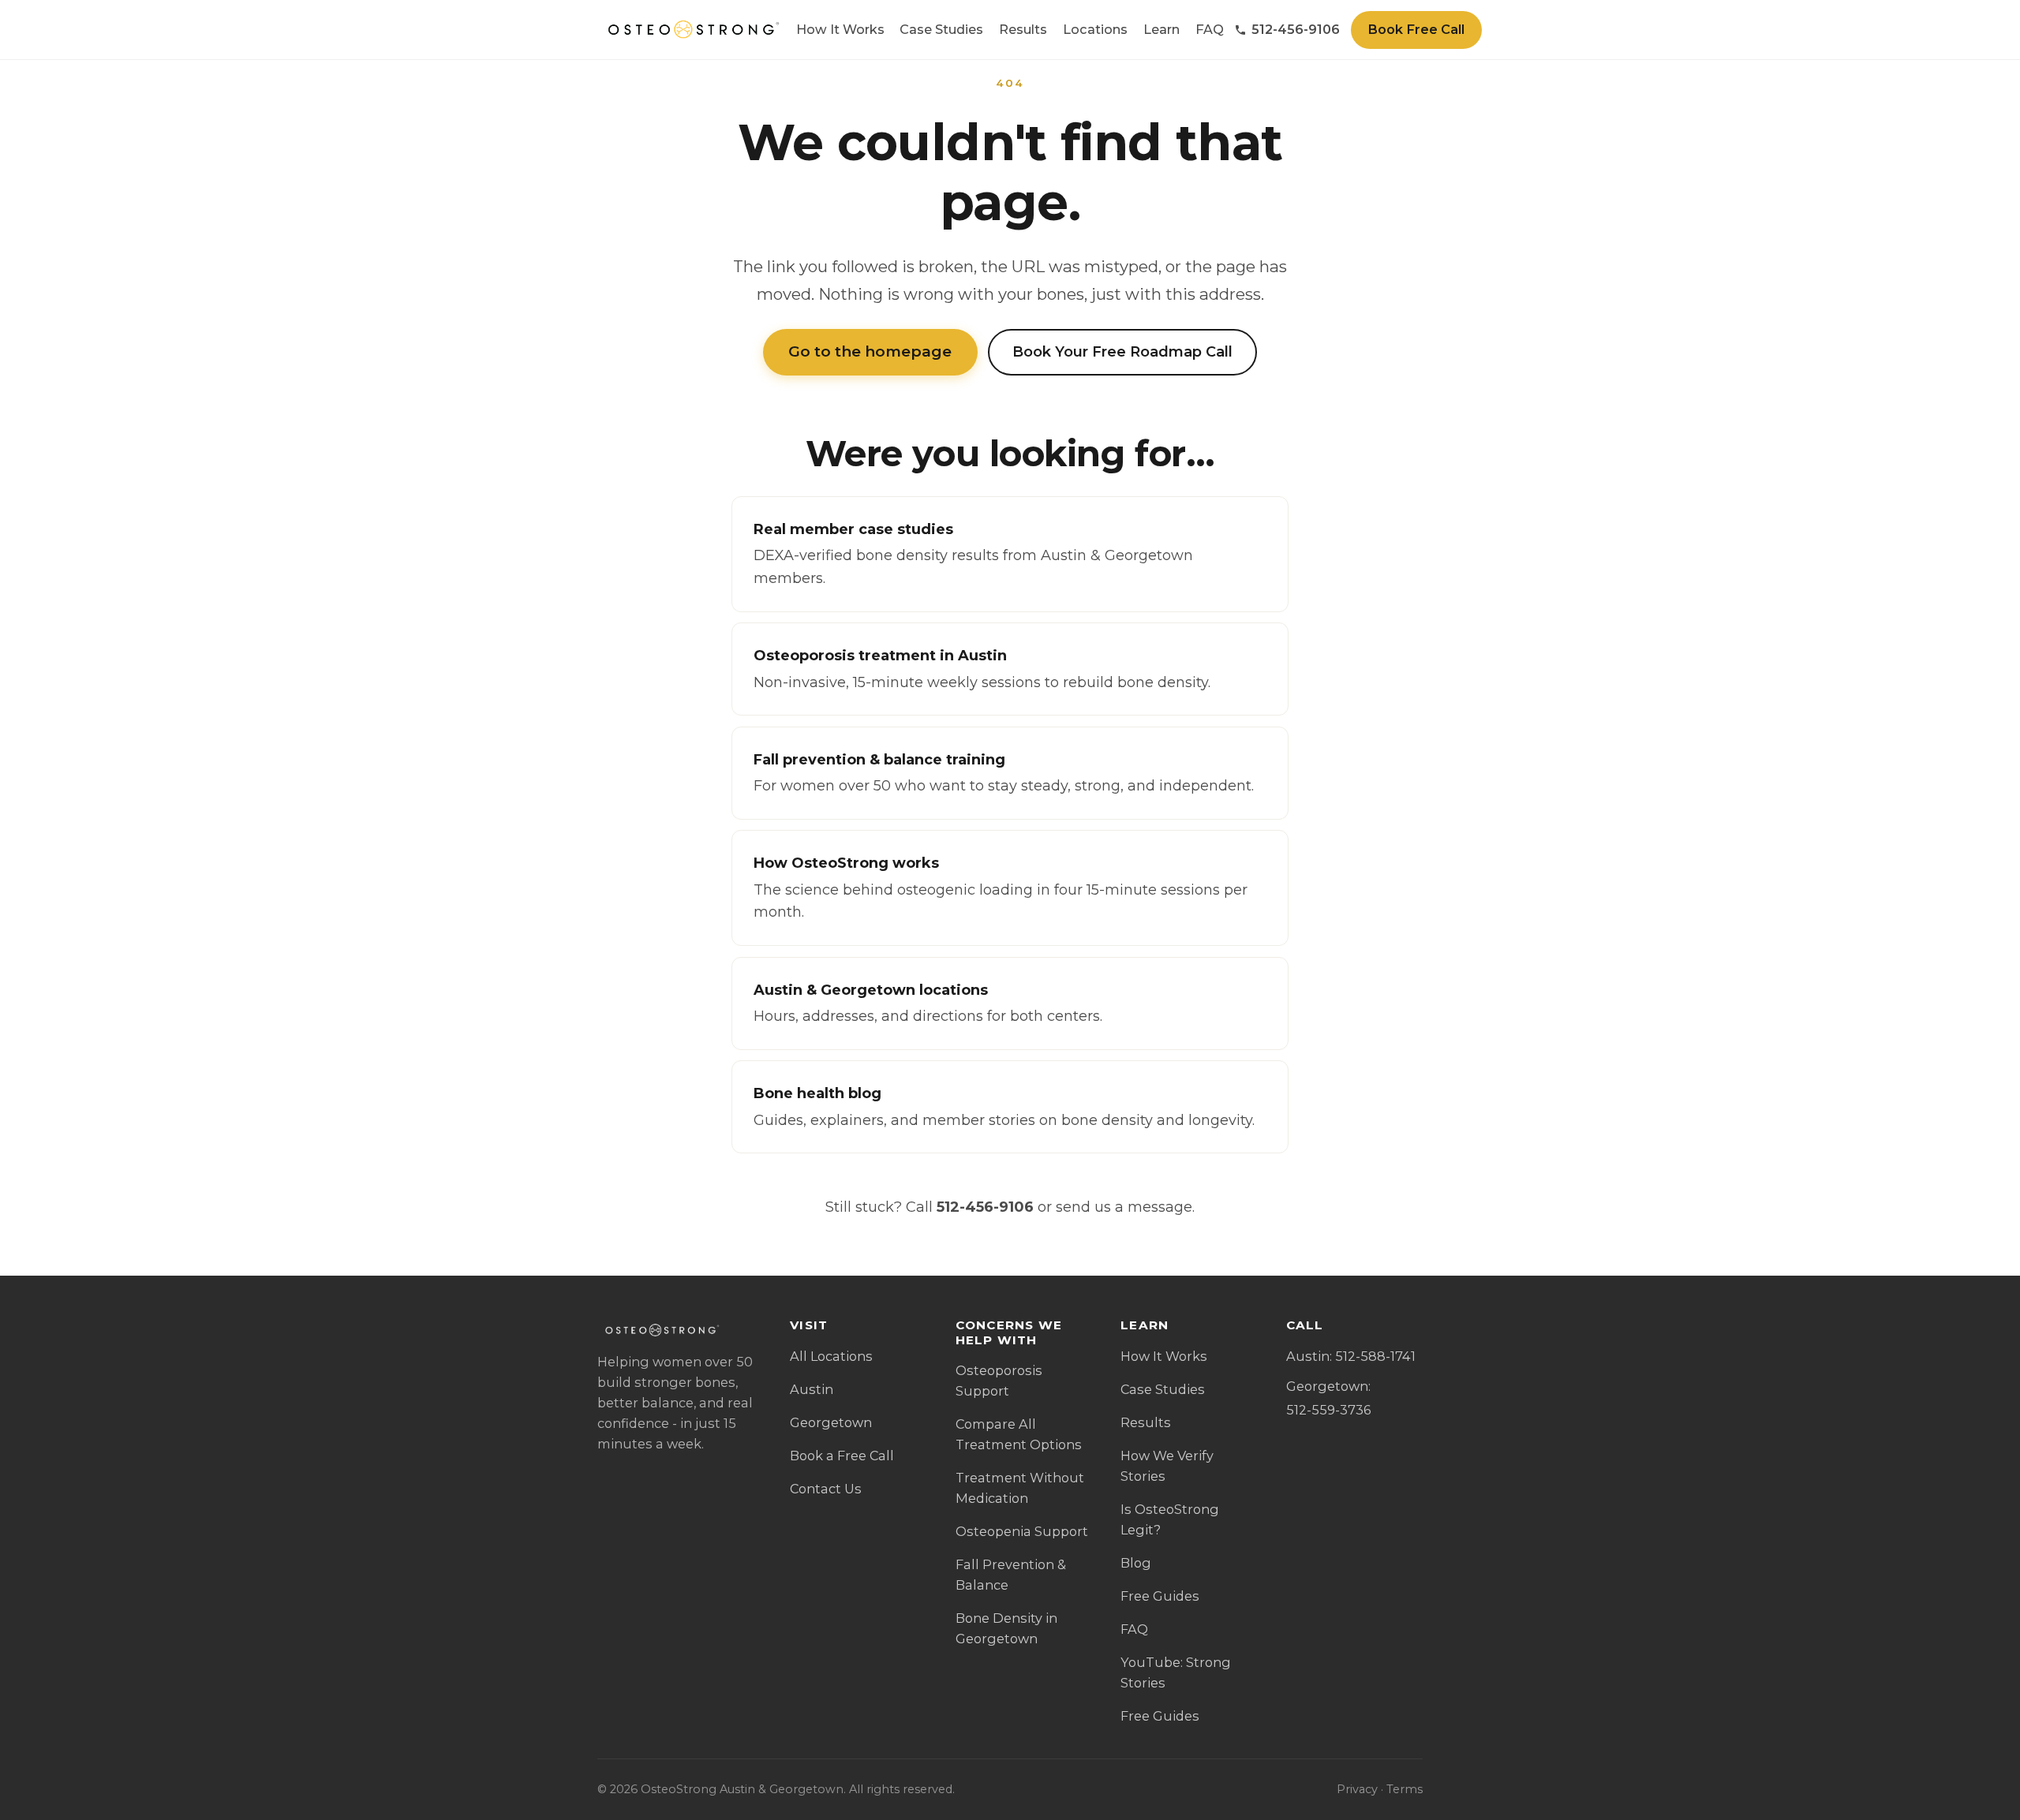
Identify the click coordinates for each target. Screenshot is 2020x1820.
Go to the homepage (870, 351)
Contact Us (826, 1489)
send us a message (1124, 1207)
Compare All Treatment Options (1019, 1434)
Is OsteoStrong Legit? (1170, 1519)
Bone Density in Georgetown (1006, 1628)
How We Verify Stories (1167, 1466)
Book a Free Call (842, 1456)
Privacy (1357, 1789)
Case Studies (941, 29)
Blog (1136, 1563)
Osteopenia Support (1022, 1531)
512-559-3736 (1328, 1410)
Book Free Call (1416, 29)
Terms (1405, 1789)
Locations (1095, 29)
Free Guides (1160, 1596)
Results (1023, 29)
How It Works (840, 29)
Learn (1161, 29)
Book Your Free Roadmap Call (1122, 352)
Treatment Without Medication (1020, 1488)
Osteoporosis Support (999, 1381)
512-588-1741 (1375, 1356)
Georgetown (831, 1422)
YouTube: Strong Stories (1176, 1672)
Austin (812, 1389)
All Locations (831, 1356)
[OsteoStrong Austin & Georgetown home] (691, 30)
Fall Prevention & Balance (1011, 1575)
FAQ (1210, 29)
